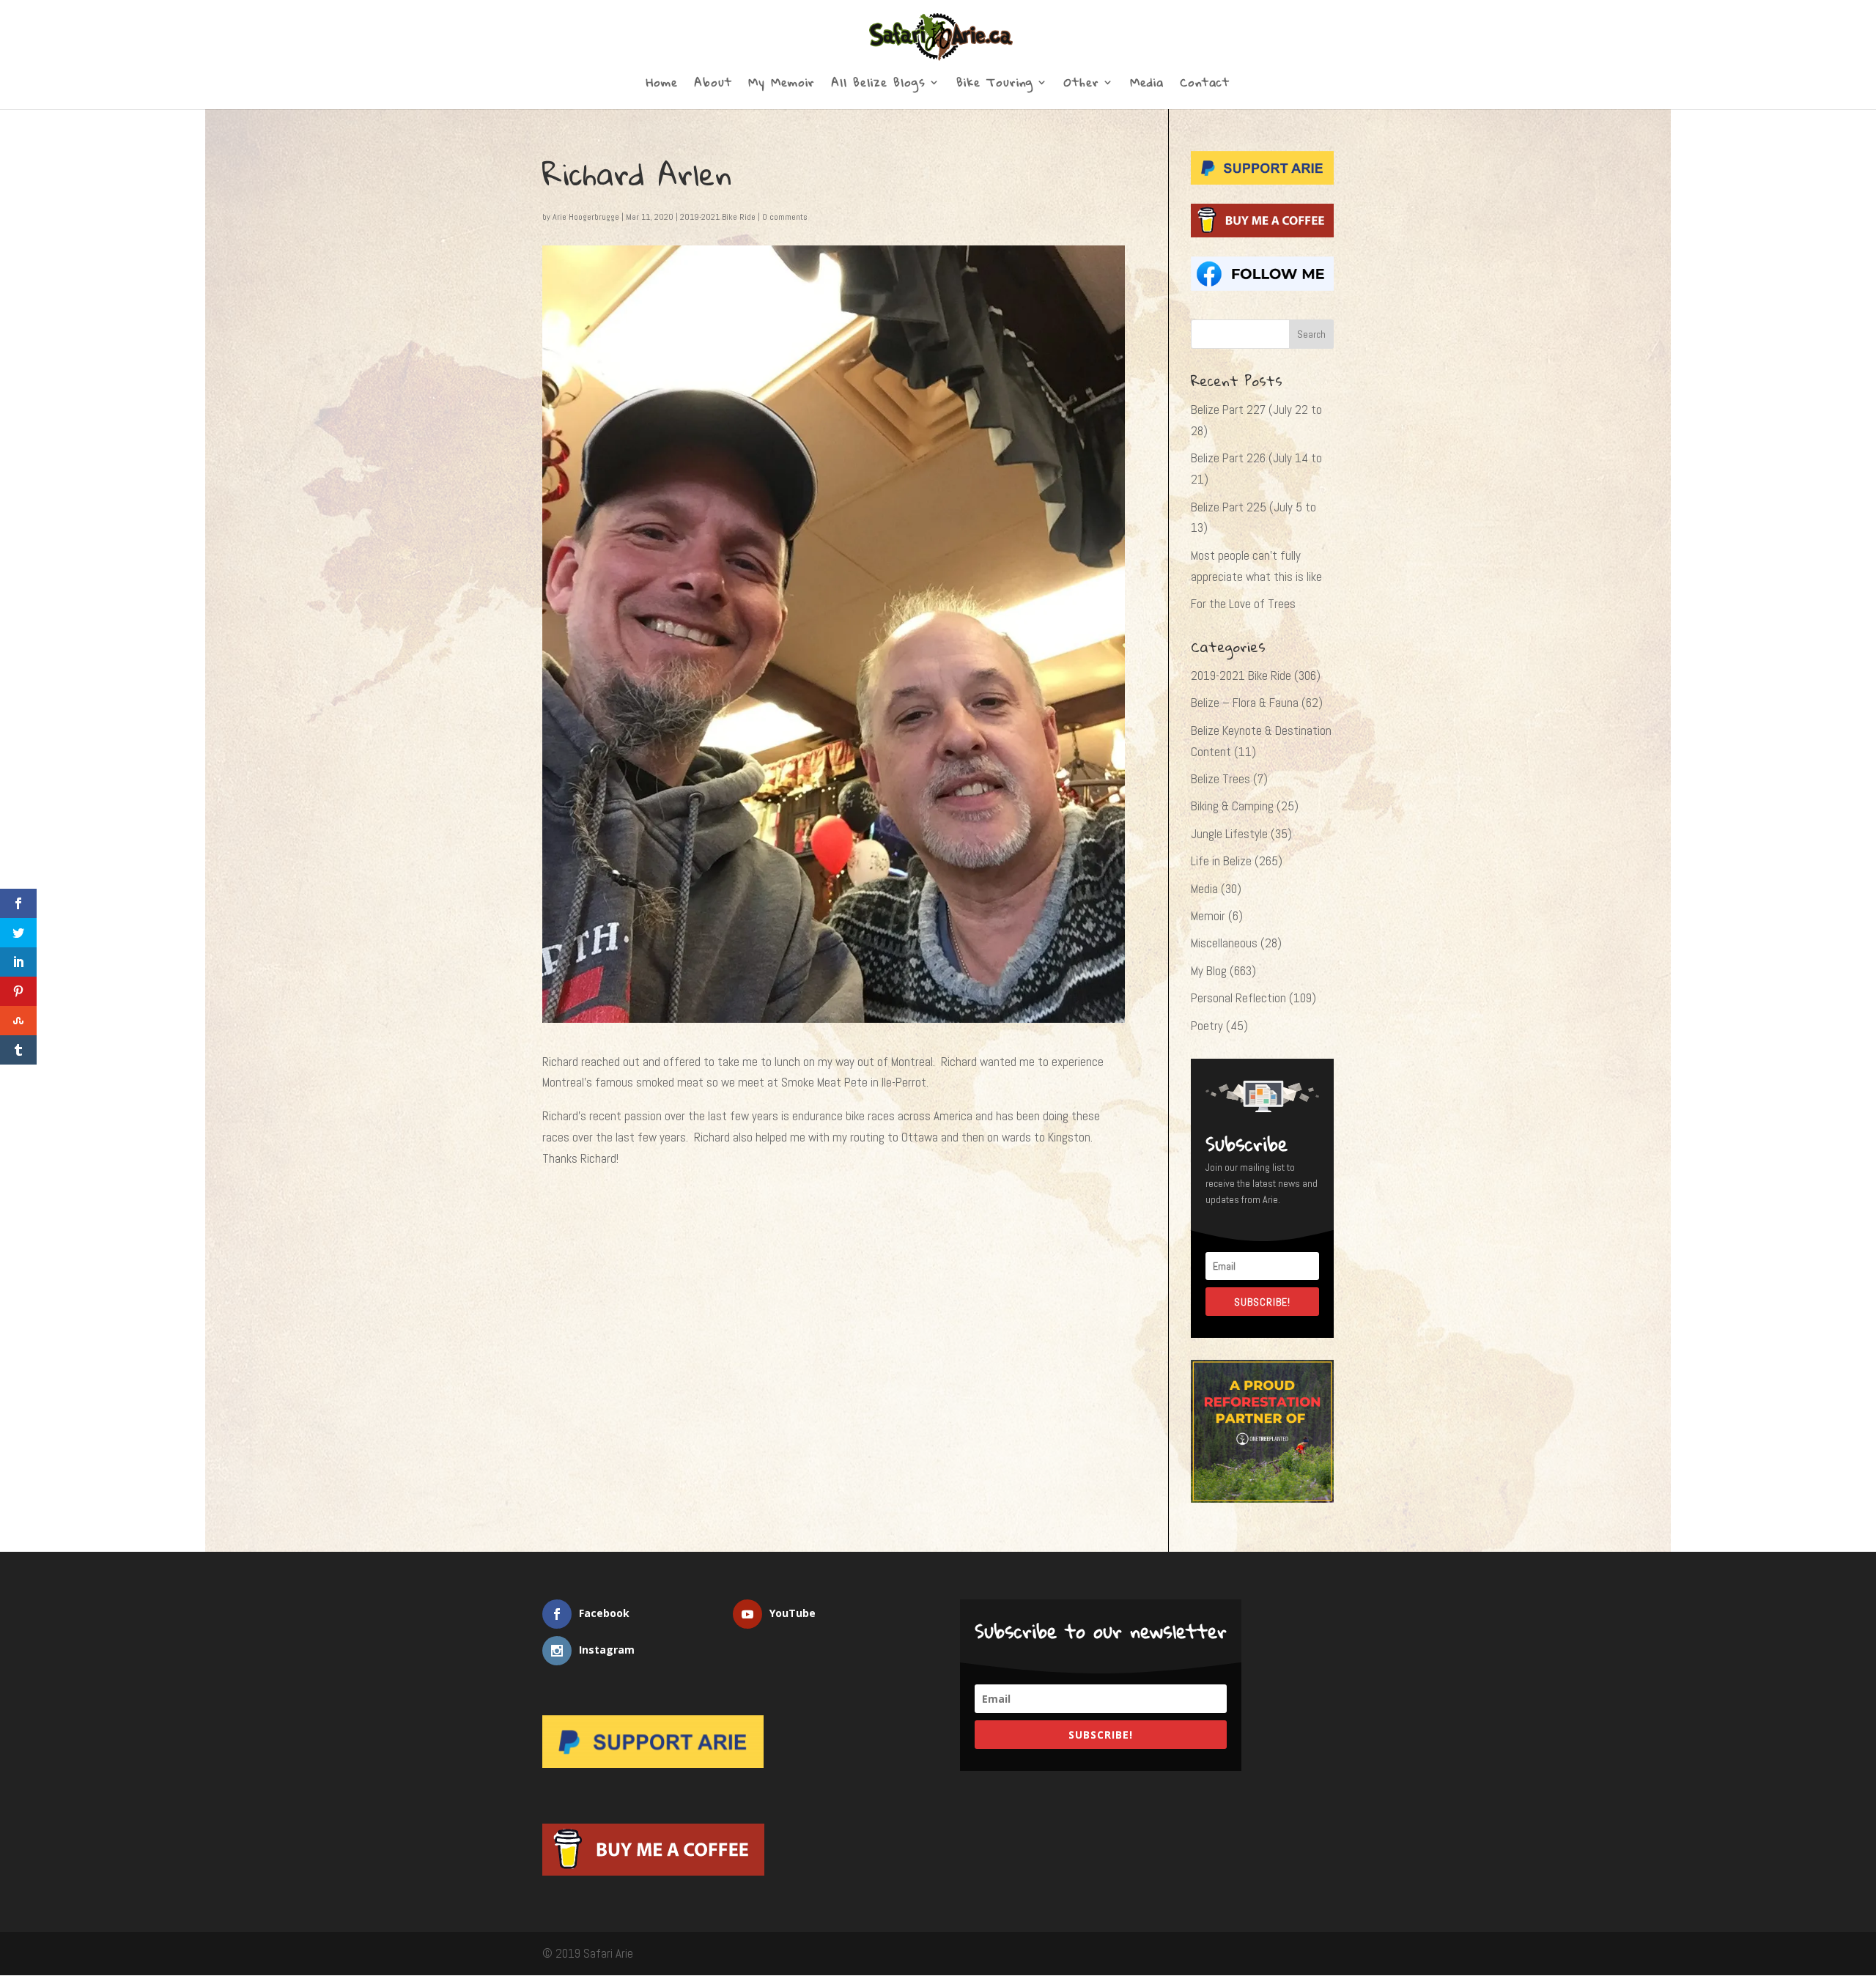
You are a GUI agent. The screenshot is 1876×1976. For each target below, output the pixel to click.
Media (1147, 85)
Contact (1205, 85)
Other (1082, 85)
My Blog (1209, 971)
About (713, 85)
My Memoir (782, 85)
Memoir (1208, 916)
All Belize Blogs (878, 85)
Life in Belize (1221, 861)
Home (662, 85)
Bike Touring (995, 85)
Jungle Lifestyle (1229, 834)
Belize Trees (1220, 779)
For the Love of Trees (1243, 604)
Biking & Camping (1232, 806)
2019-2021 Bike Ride (718, 217)
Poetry (1207, 1026)
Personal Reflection (1238, 998)
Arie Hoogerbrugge (586, 217)
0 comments (785, 217)
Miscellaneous (1224, 943)
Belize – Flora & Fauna (1245, 703)
